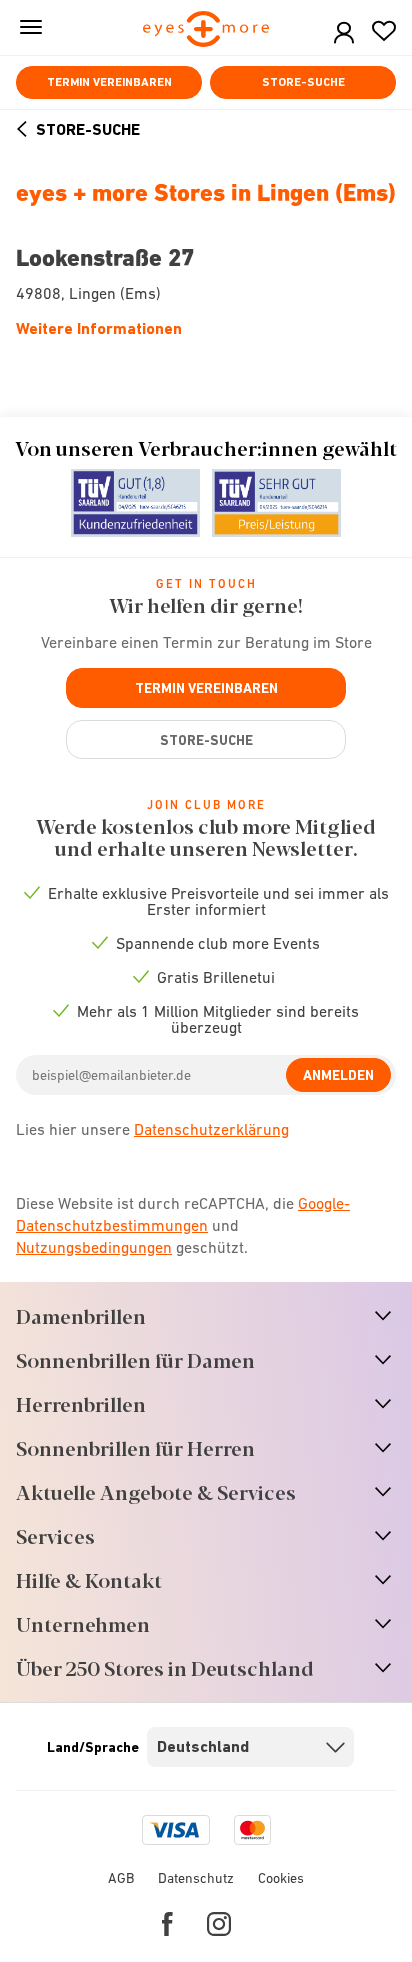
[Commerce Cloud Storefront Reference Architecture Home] (206, 30)
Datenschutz (196, 1878)
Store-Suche (303, 82)
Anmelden (338, 1075)
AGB (121, 1878)
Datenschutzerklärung (211, 1129)
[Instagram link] (219, 1924)
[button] (344, 33)
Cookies (281, 1878)
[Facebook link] (167, 1924)
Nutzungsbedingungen (94, 1247)
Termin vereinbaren (109, 82)
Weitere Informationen (99, 328)
